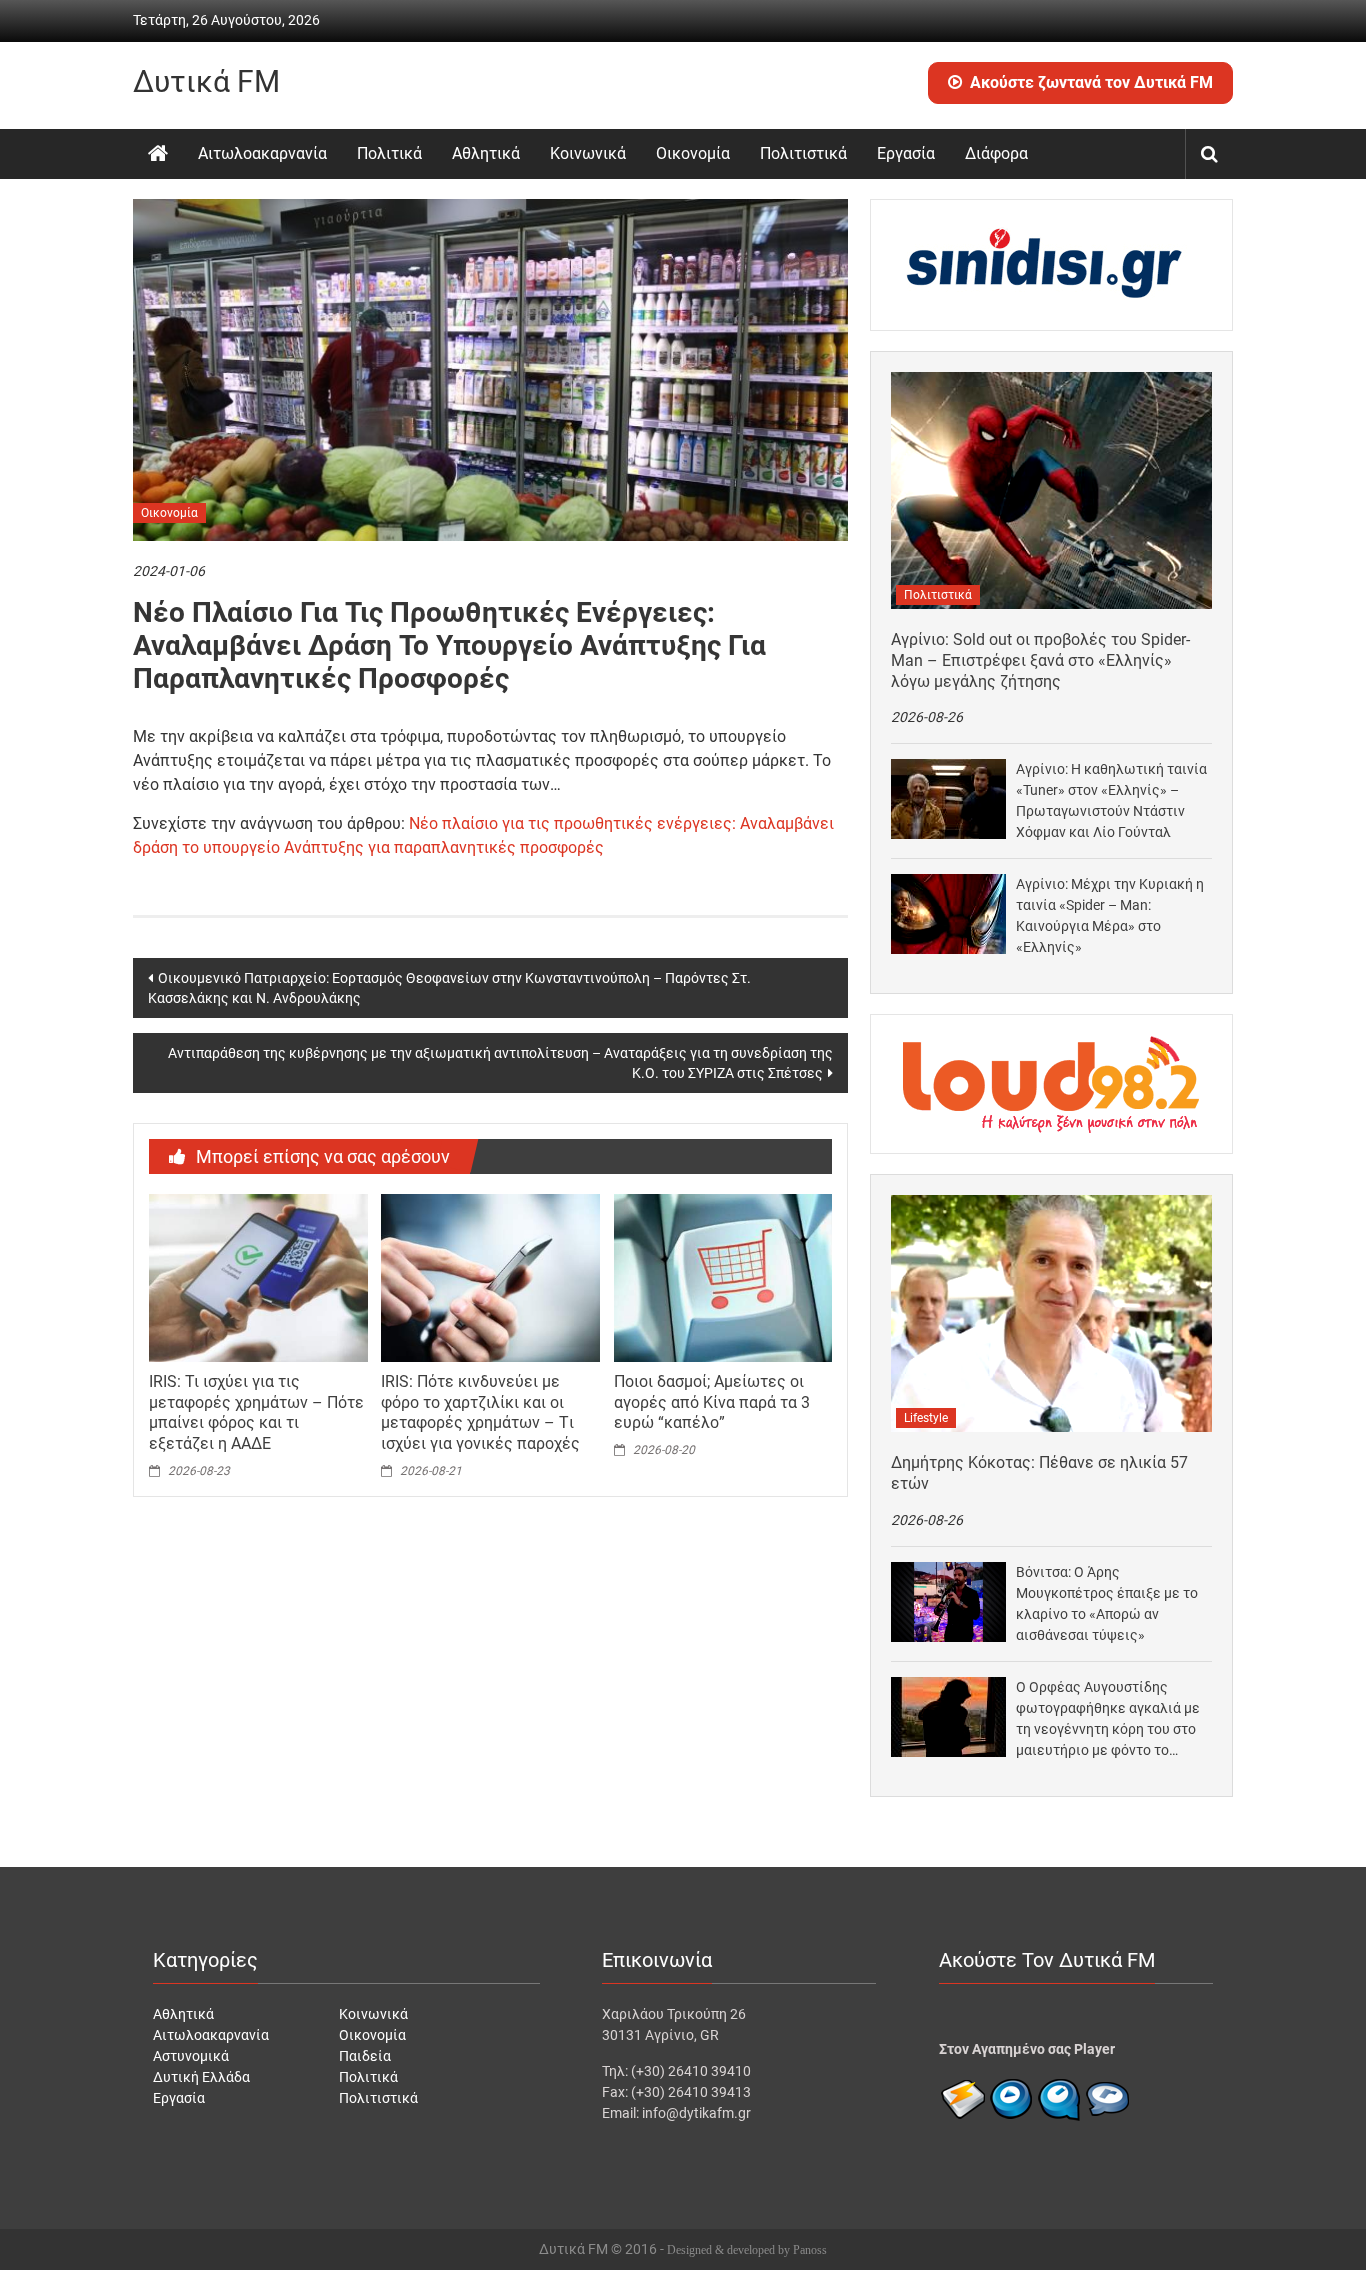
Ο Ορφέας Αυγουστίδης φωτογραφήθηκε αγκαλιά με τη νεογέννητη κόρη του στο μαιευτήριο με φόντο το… (1108, 1718)
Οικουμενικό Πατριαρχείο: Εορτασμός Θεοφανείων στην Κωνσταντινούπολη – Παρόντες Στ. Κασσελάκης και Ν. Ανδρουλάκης (449, 988)
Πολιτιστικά (803, 153)
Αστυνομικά (191, 2056)
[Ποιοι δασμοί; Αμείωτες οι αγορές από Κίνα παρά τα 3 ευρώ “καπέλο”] (723, 1277)
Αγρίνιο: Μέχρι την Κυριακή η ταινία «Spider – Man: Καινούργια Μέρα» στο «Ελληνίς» (1110, 915)
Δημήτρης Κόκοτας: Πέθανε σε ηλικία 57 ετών (1039, 1473)
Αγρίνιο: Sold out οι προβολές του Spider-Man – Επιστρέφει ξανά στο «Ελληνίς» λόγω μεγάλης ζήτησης (1040, 660)
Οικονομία (693, 153)
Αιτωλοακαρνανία (262, 153)
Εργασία (906, 153)
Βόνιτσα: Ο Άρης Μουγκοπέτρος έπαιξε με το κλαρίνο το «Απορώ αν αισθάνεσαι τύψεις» (1107, 1603)
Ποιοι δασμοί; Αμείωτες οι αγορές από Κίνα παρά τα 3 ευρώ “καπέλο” (712, 1402)
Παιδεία (365, 2056)
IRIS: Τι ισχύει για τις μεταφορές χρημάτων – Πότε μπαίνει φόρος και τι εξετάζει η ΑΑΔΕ (256, 1412)
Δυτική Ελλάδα (201, 2077)
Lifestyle (926, 1418)
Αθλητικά (486, 153)
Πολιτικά (389, 153)
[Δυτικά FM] (158, 154)
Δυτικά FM (206, 81)
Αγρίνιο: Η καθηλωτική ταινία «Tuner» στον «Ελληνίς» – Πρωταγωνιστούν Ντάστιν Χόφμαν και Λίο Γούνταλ (1111, 800)
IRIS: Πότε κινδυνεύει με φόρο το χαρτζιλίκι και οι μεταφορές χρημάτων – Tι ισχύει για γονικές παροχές (480, 1412)
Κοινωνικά (588, 153)
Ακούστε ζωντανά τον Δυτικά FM (1091, 82)
